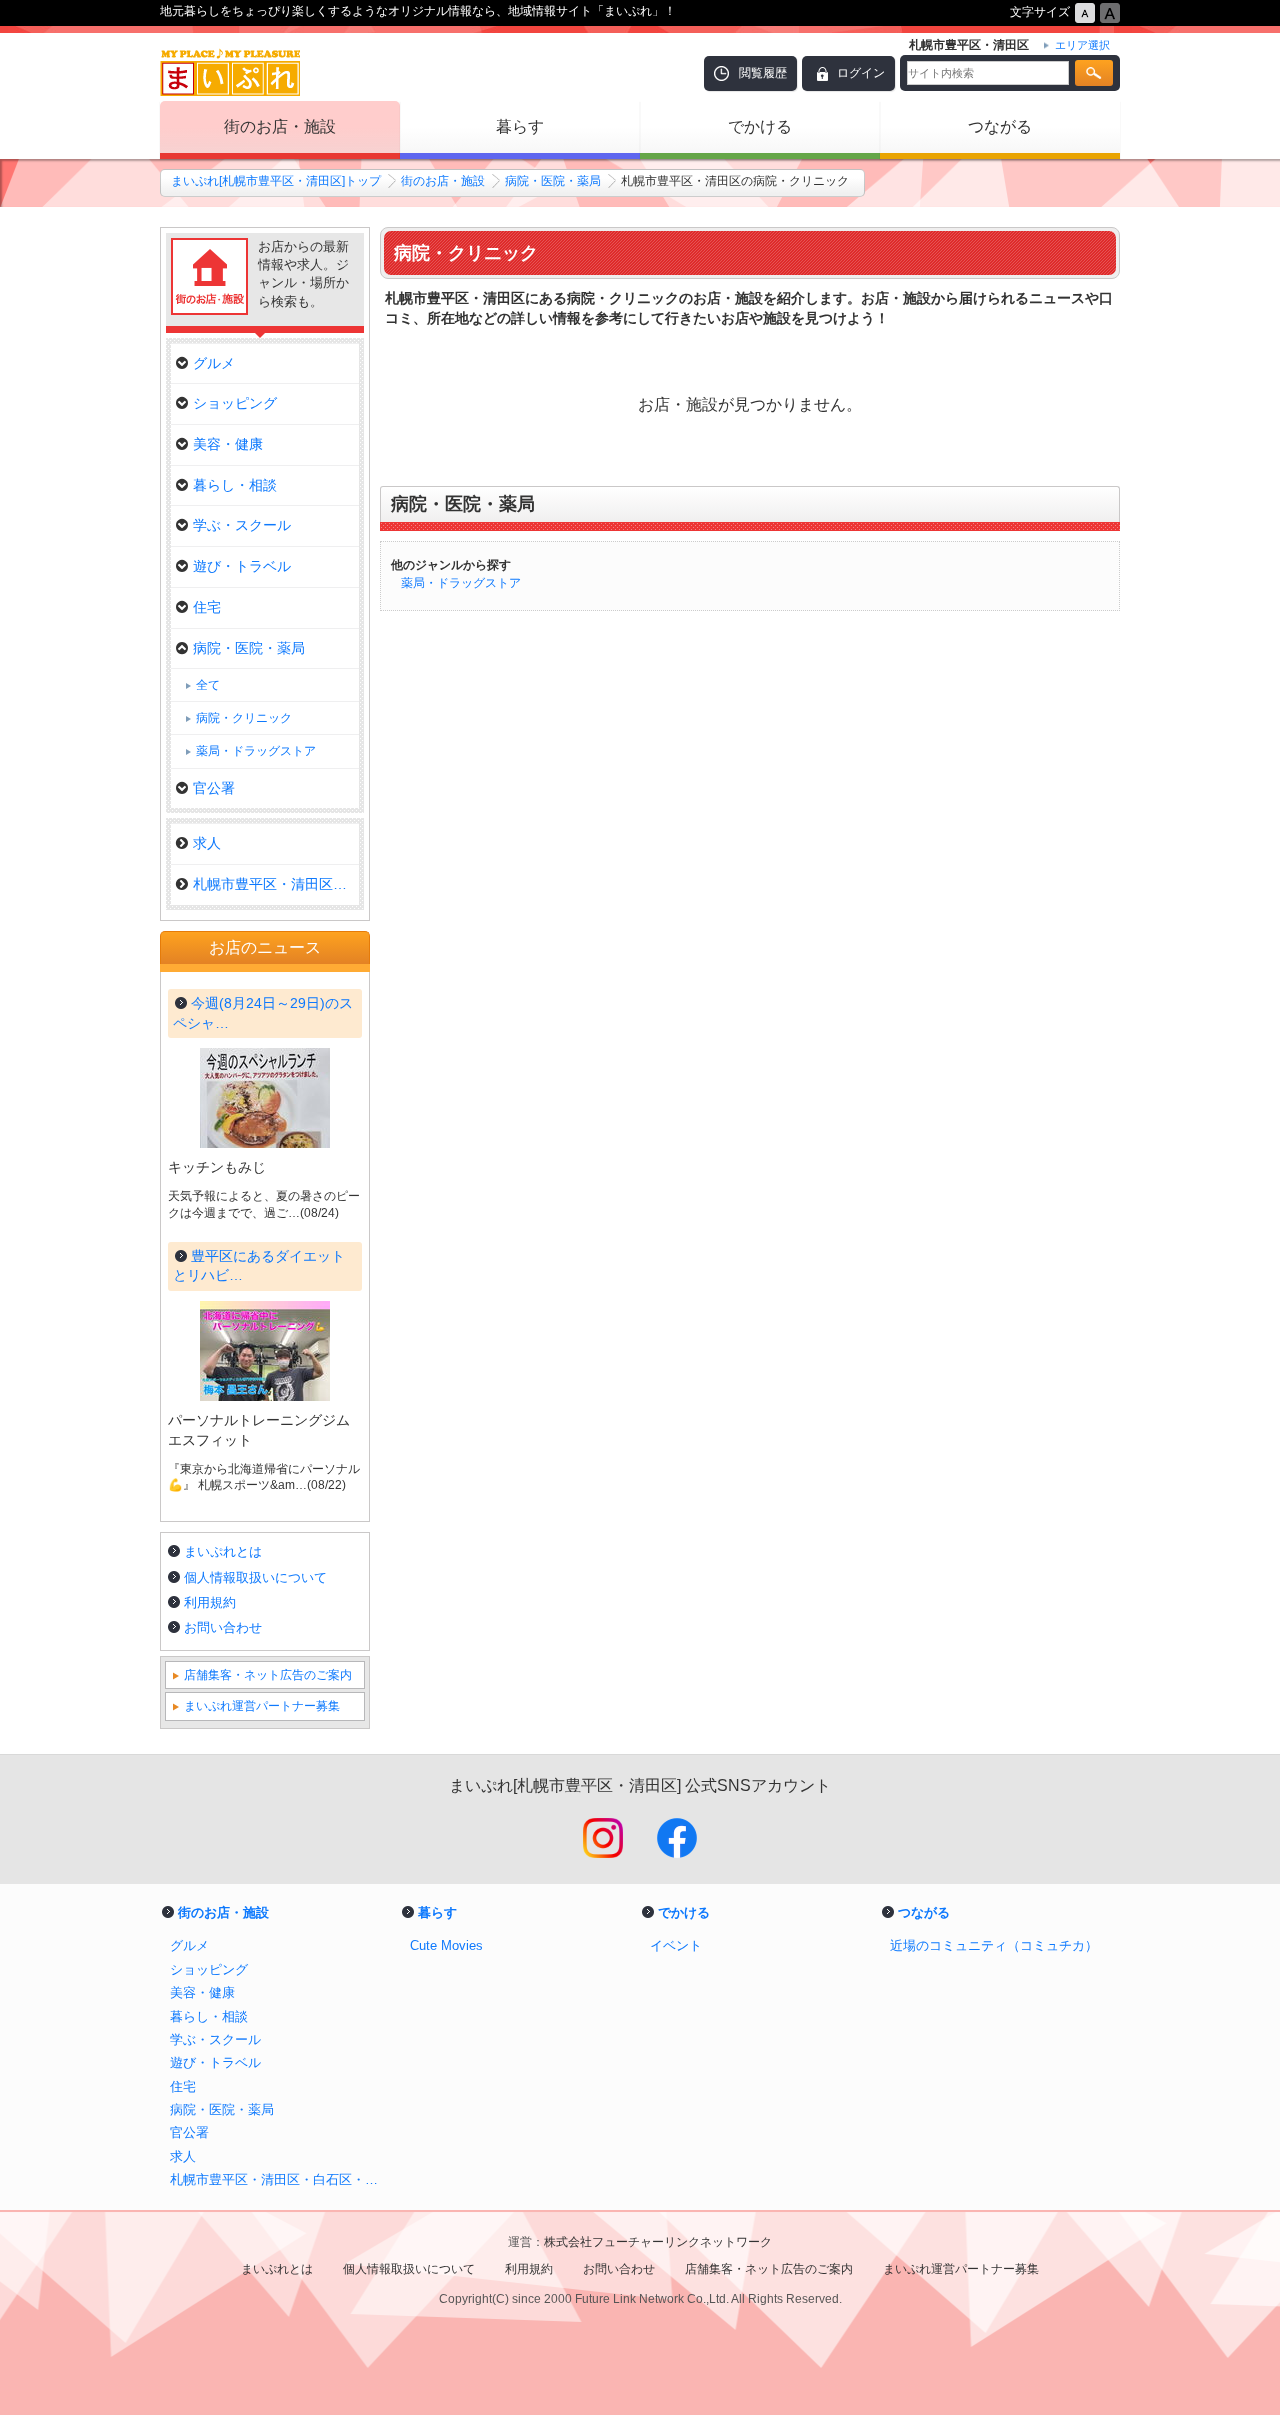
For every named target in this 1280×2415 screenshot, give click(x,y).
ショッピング (235, 403)
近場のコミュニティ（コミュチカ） (994, 1945)
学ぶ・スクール (242, 525)
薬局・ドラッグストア (461, 583)
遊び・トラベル (242, 566)
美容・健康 (228, 444)
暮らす (520, 126)
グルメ (214, 363)
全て (208, 685)
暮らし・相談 (235, 485)
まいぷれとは (223, 1551)
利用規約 (210, 1602)
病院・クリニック (244, 718)
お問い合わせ (223, 1627)
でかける (760, 126)
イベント (676, 1945)
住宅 (207, 607)
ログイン (861, 73)
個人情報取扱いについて (255, 1577)
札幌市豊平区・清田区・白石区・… (276, 884)
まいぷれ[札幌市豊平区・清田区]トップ (276, 181)
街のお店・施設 (280, 126)
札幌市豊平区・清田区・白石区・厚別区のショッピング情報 (280, 2179)
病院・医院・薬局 (553, 181)
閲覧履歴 (763, 73)
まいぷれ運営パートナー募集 (262, 1706)
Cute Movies (446, 1945)
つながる (1000, 126)
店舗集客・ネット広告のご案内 (268, 1675)
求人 (207, 843)
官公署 (214, 788)
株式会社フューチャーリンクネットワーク (658, 2242)
